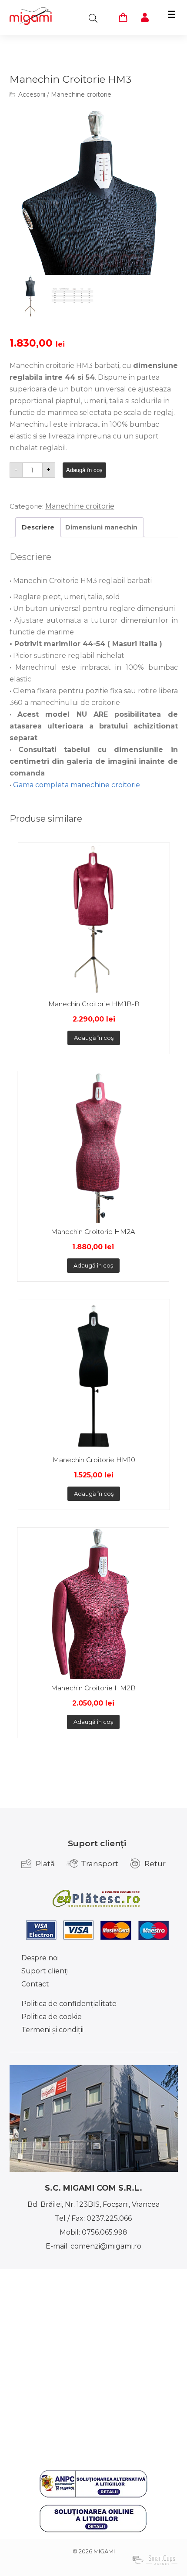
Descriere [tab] (38, 527)
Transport (100, 1864)
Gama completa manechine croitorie (77, 785)
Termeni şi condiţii (52, 2030)
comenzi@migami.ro (106, 2246)
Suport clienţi (45, 1971)
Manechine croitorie (81, 94)
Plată (45, 1864)
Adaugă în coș (84, 470)
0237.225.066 (109, 2218)
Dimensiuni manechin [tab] (101, 527)
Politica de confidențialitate (69, 2004)
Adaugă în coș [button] (94, 1038)
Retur (155, 1864)
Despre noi (40, 1958)
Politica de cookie (52, 2017)
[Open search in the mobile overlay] (93, 18)
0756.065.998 (105, 2232)
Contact (35, 1984)
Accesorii (32, 94)
